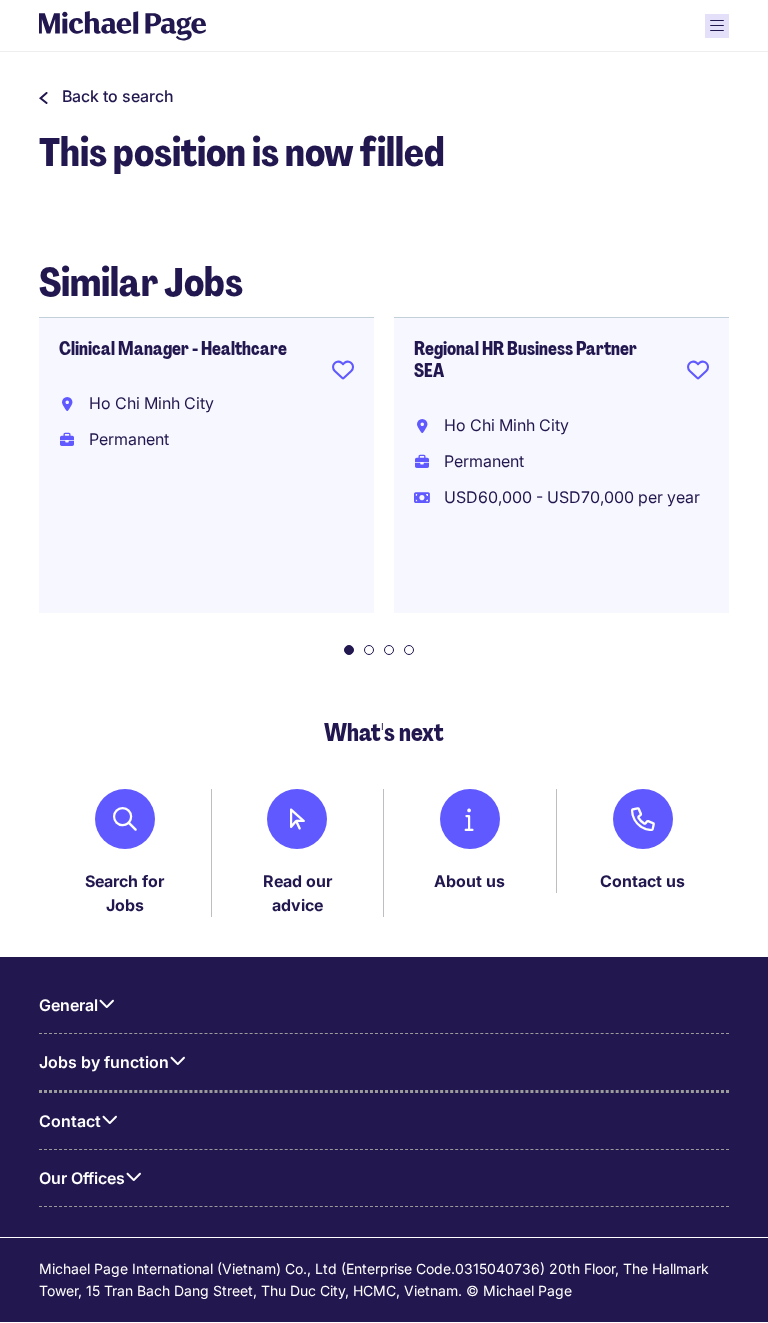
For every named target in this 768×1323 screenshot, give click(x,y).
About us (469, 881)
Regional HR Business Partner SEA (525, 360)
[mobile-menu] (717, 26)
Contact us (642, 881)
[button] (106, 96)
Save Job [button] (343, 374)
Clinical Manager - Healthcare (173, 349)
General (68, 1005)
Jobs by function (104, 1062)
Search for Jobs (124, 893)
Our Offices (82, 1178)
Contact (70, 1121)
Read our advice (297, 893)
